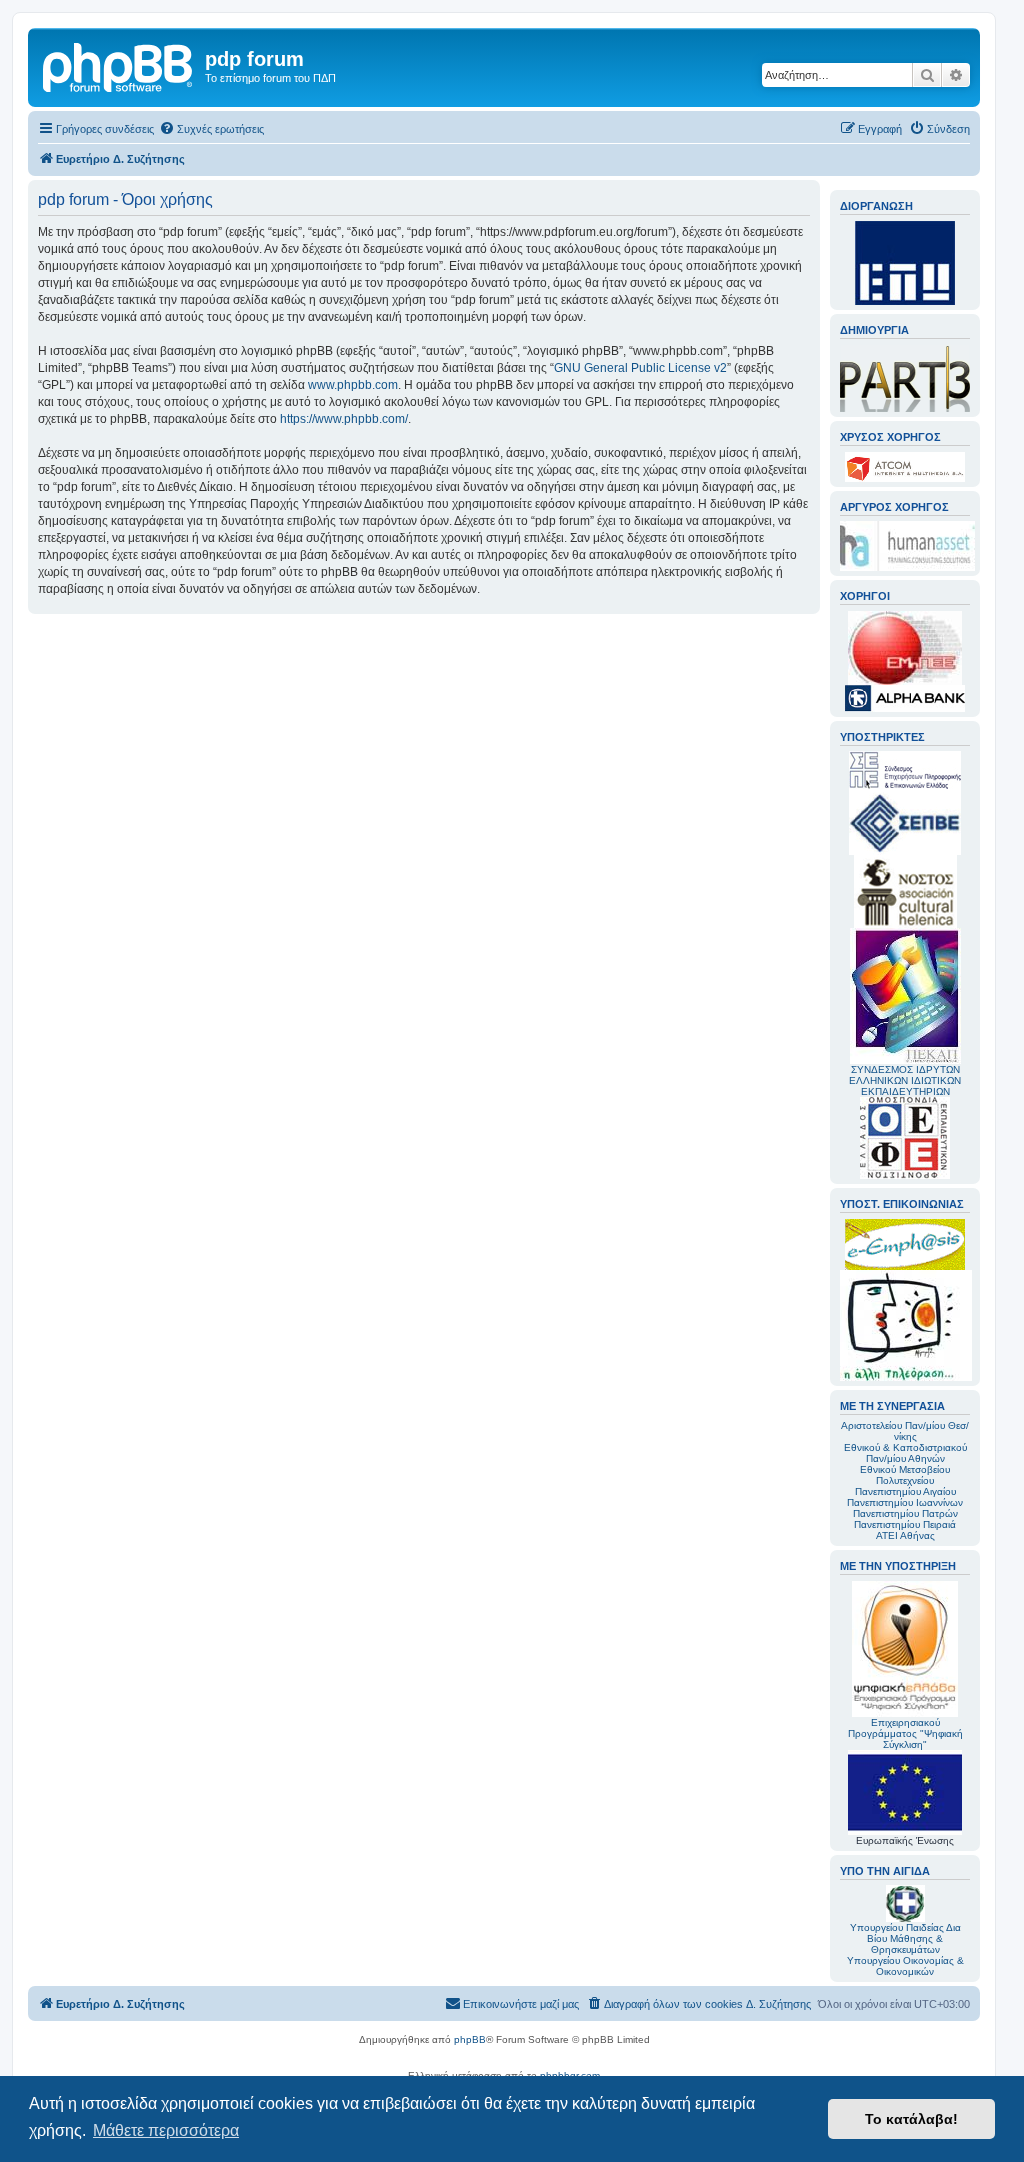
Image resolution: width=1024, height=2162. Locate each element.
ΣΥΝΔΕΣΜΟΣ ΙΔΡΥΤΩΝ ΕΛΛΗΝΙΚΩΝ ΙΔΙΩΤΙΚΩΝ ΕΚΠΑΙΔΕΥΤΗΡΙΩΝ (905, 1080)
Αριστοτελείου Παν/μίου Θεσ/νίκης (905, 1431)
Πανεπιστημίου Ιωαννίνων (905, 1502)
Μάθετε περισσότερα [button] (166, 2130)
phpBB (470, 2039)
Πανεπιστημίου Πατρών (905, 1513)
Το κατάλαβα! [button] (911, 2119)
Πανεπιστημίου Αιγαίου (905, 1491)
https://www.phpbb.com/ (344, 419)
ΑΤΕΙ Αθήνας (905, 1535)
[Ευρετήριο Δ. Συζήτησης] (119, 65)
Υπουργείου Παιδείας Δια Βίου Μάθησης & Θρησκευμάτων (905, 1938)
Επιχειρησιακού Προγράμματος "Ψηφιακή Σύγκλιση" (905, 1733)
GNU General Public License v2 (640, 368)
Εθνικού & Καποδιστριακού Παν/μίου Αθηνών (905, 1453)
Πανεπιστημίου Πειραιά (905, 1524)
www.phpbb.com (353, 385)
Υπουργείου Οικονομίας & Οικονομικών (905, 1966)
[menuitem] (211, 129)
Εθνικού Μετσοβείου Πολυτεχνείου (905, 1475)
